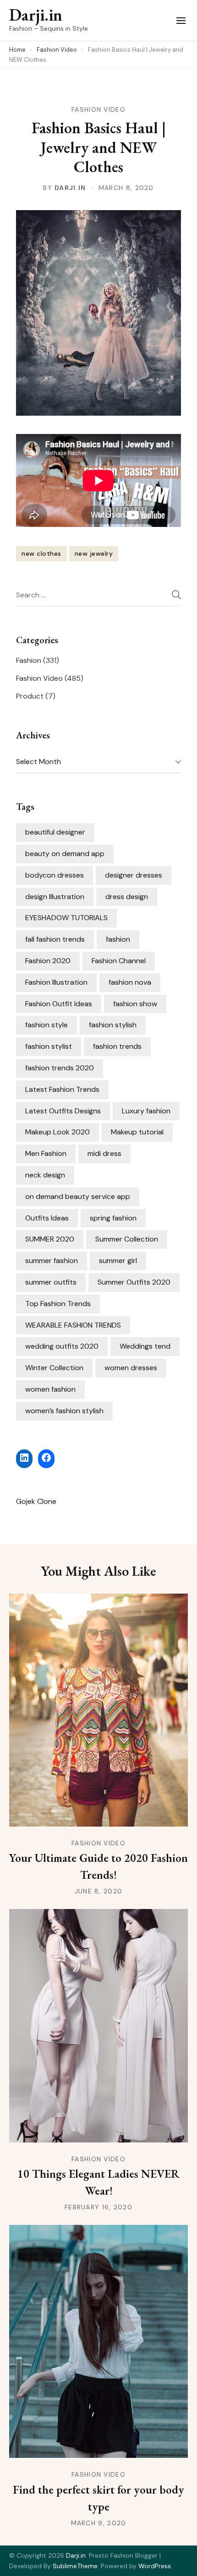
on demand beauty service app (78, 1196)
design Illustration (55, 897)
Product (30, 696)
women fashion (50, 1389)
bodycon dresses (55, 875)
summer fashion (52, 1261)
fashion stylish (113, 1025)
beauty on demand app (65, 854)
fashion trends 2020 (60, 1068)
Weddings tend (145, 1346)
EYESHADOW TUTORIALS (66, 918)
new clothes (41, 553)
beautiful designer (55, 832)
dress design (127, 897)
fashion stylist (49, 1046)
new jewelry (94, 553)
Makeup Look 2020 (57, 1132)
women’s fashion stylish (64, 1411)
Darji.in (36, 15)
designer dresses (134, 875)
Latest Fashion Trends (62, 1089)
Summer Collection (127, 1239)
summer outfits (51, 1282)
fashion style (47, 1025)
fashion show (135, 1004)
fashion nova (130, 982)
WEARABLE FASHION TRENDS (73, 1325)
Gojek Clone (36, 1501)
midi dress (104, 1153)
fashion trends (117, 1046)
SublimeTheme (75, 2566)
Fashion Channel (119, 961)
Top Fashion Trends (58, 1304)
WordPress (155, 2566)
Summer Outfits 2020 (134, 1282)
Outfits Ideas (47, 1218)
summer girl (118, 1261)
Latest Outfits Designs (63, 1111)
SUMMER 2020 (50, 1239)
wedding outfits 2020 (62, 1346)
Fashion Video (98, 109)
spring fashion (113, 1218)
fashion (118, 939)
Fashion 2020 (48, 961)
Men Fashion (46, 1153)
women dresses (131, 1368)
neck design (45, 1175)
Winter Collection (54, 1368)
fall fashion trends (55, 939)
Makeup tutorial (137, 1132)
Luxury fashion (146, 1111)
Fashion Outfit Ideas (59, 1004)
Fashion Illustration (56, 982)
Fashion (29, 660)
